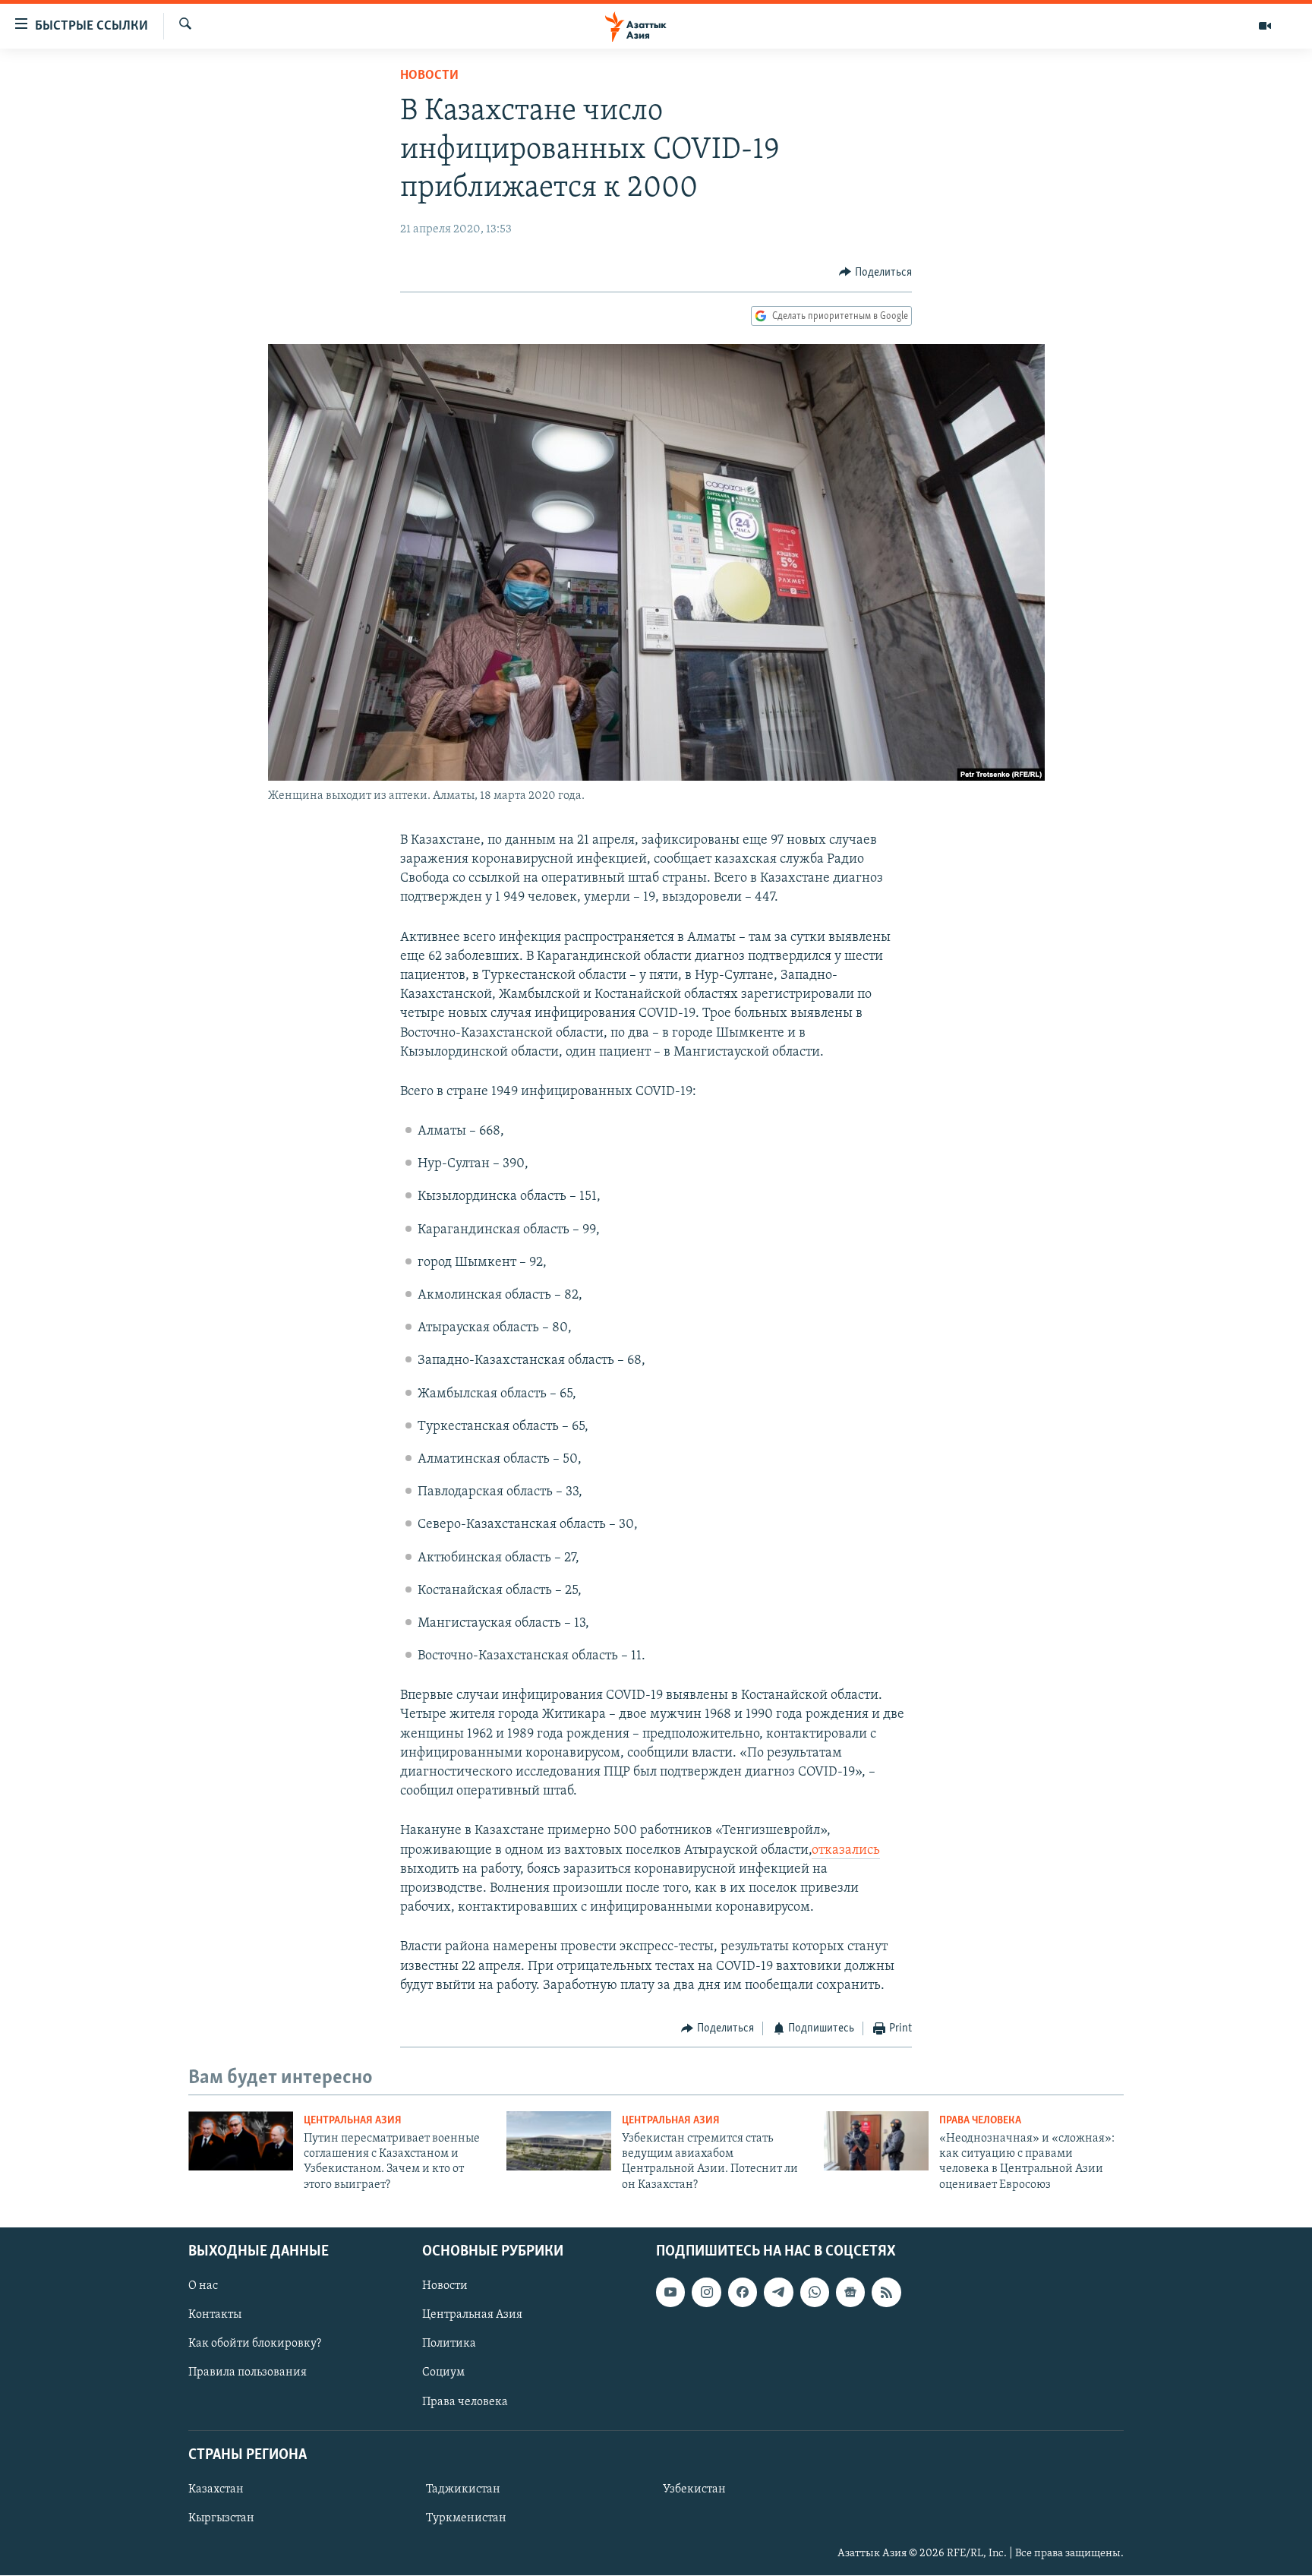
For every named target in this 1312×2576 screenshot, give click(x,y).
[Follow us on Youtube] (670, 2292)
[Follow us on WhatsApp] (815, 2292)
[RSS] (886, 2292)
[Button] (875, 273)
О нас (203, 2286)
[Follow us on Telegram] (778, 2292)
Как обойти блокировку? (255, 2344)
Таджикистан (463, 2489)
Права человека (980, 2121)
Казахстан (216, 2489)
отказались (846, 1851)
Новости (429, 76)
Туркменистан (466, 2518)
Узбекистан (694, 2489)
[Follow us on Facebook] (743, 2292)
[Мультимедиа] (1265, 26)
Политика (449, 2344)
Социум (443, 2373)
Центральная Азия (353, 2121)
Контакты (215, 2315)
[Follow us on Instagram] (706, 2292)
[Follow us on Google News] (850, 2292)
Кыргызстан (221, 2518)
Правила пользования (248, 2373)
